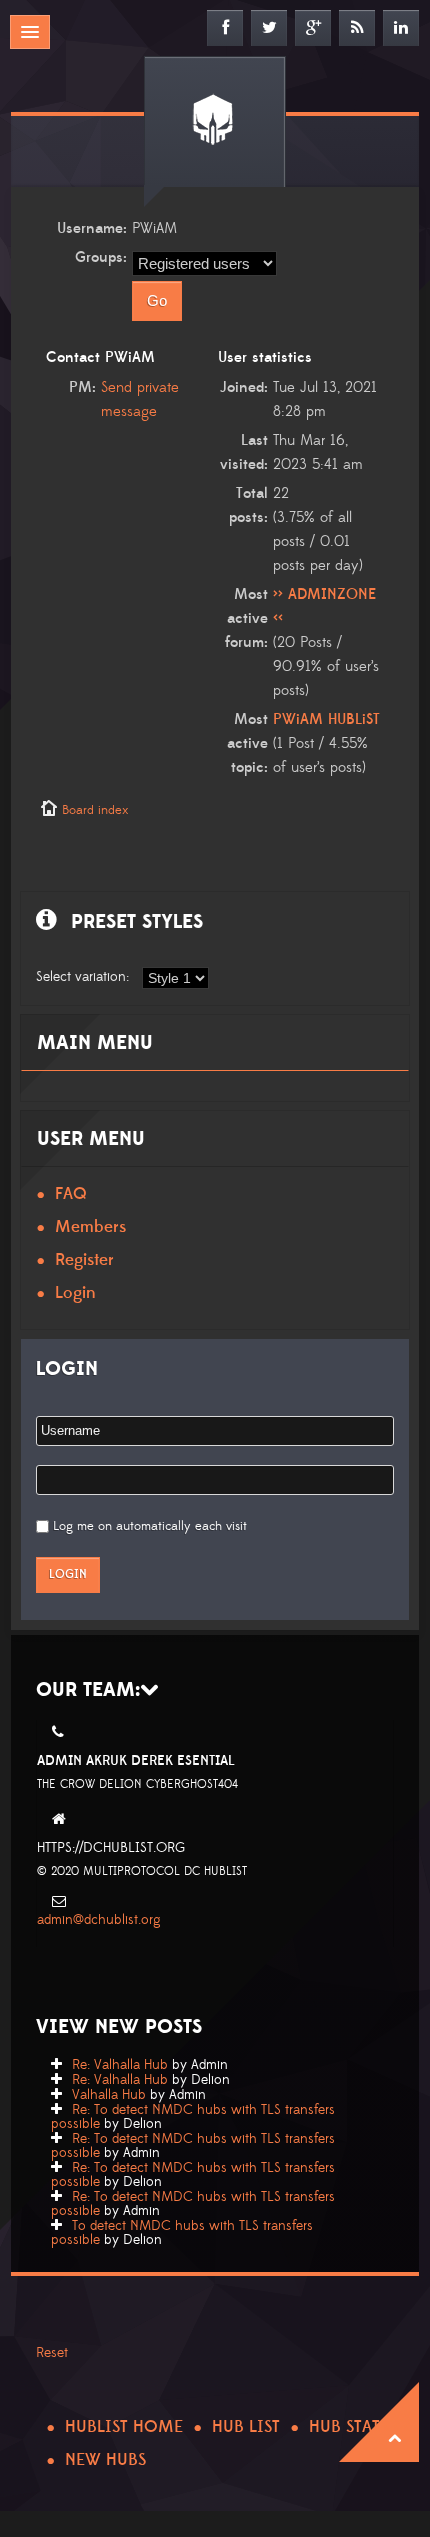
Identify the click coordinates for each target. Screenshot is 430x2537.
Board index (95, 810)
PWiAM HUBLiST (326, 719)
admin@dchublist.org (99, 1920)
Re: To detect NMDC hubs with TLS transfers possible (193, 2117)
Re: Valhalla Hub (120, 2065)
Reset (52, 2353)
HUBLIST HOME (124, 2427)
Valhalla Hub (109, 2095)
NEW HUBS (105, 2460)
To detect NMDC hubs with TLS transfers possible (182, 2233)
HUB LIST (246, 2427)
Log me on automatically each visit (150, 1526)
